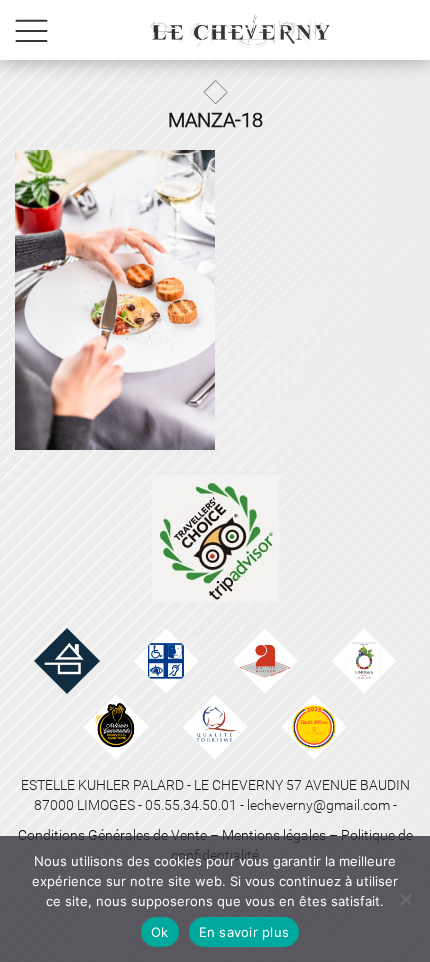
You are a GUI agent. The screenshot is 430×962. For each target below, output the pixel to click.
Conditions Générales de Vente (112, 835)
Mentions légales (274, 835)
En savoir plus (244, 932)
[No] (405, 899)
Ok (160, 932)
